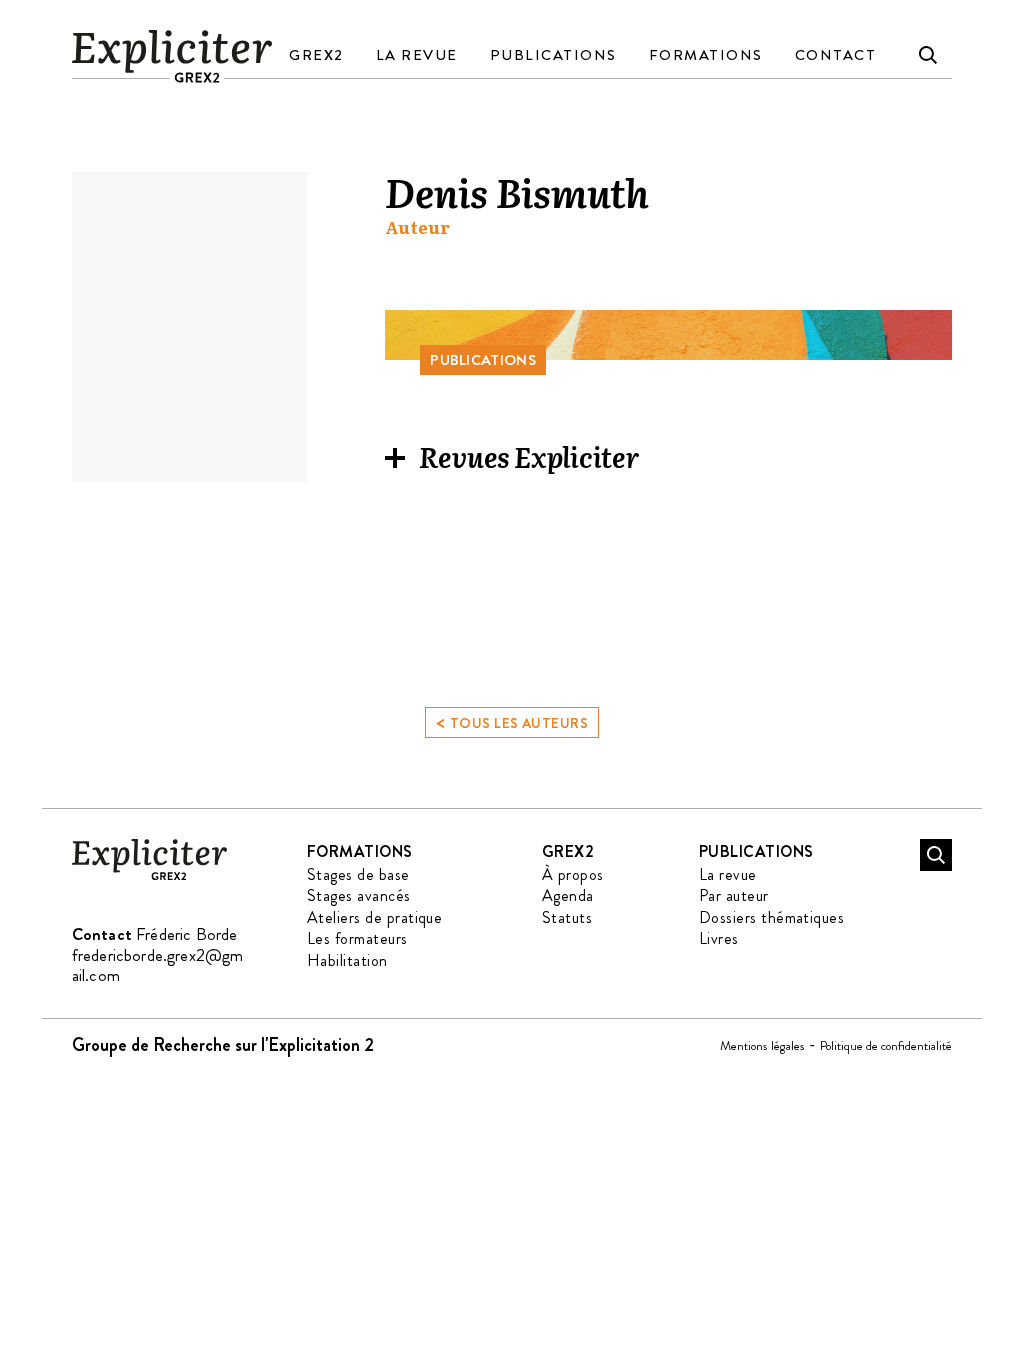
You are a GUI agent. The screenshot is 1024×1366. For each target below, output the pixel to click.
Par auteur (734, 895)
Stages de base (358, 874)
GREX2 (316, 55)
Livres (719, 938)
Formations (706, 55)
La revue (417, 55)
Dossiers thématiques (772, 917)
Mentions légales (762, 1045)
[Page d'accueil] (149, 876)
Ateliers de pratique (375, 917)
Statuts (567, 917)
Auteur (417, 227)
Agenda (568, 895)
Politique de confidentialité (886, 1045)
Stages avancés (359, 895)
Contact (836, 55)
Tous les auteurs (512, 721)
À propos (573, 874)
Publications (553, 55)
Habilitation (347, 960)
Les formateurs (357, 938)
